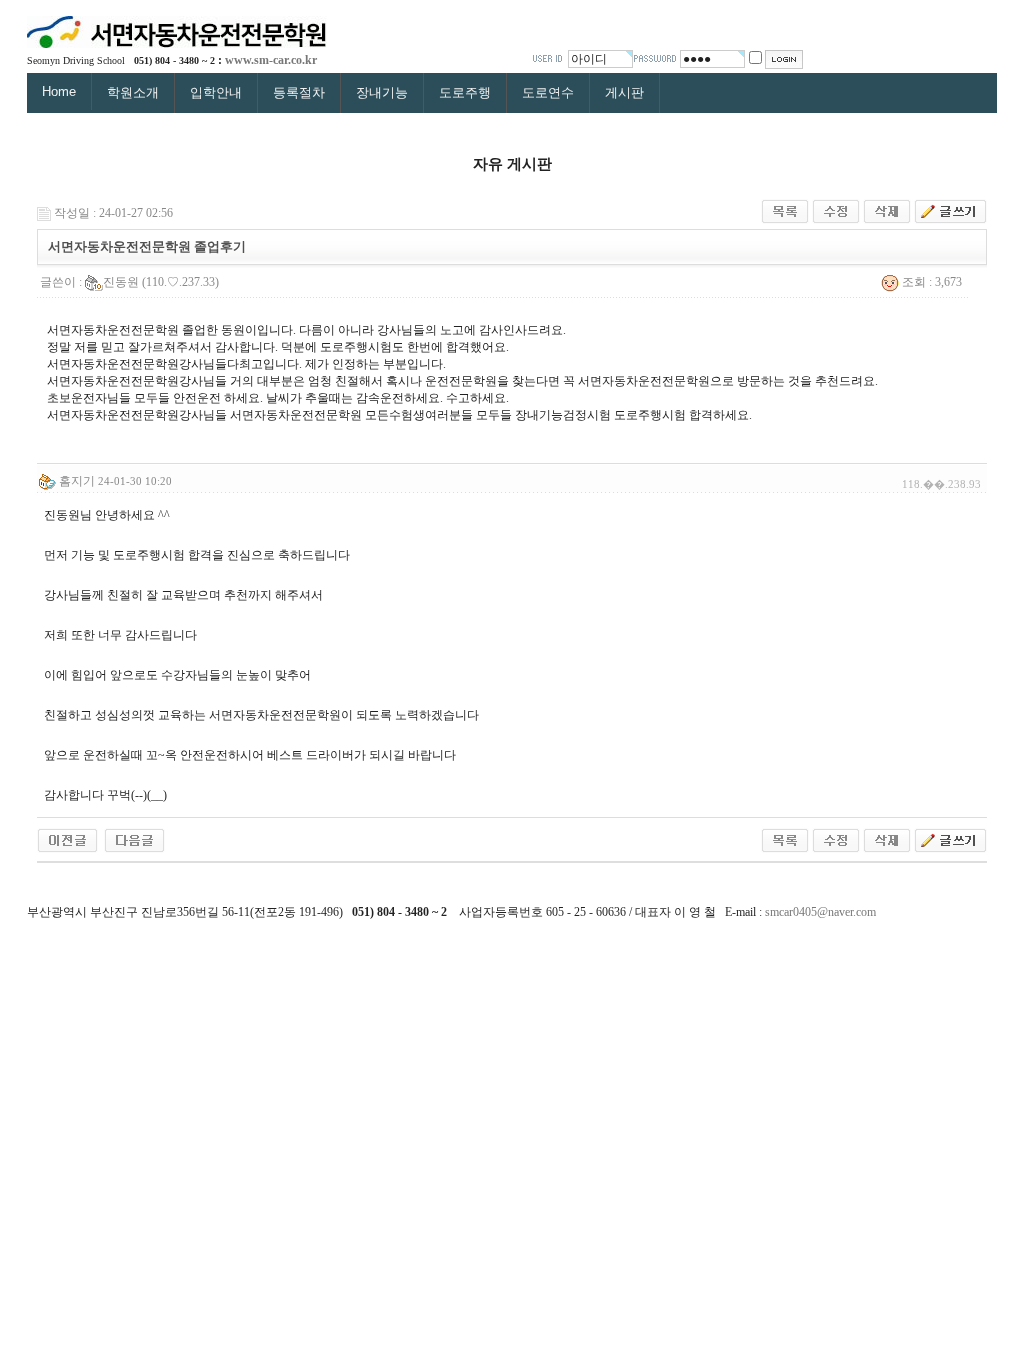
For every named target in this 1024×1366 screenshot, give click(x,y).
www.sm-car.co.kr (271, 60)
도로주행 (465, 92)
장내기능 (382, 92)
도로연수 (548, 92)
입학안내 (216, 92)
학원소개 (133, 92)
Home (59, 91)
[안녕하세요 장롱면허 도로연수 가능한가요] (67, 839)
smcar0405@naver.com (820, 912)
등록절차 (299, 92)
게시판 (624, 92)
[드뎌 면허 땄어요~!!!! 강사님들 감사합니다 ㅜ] (134, 839)
